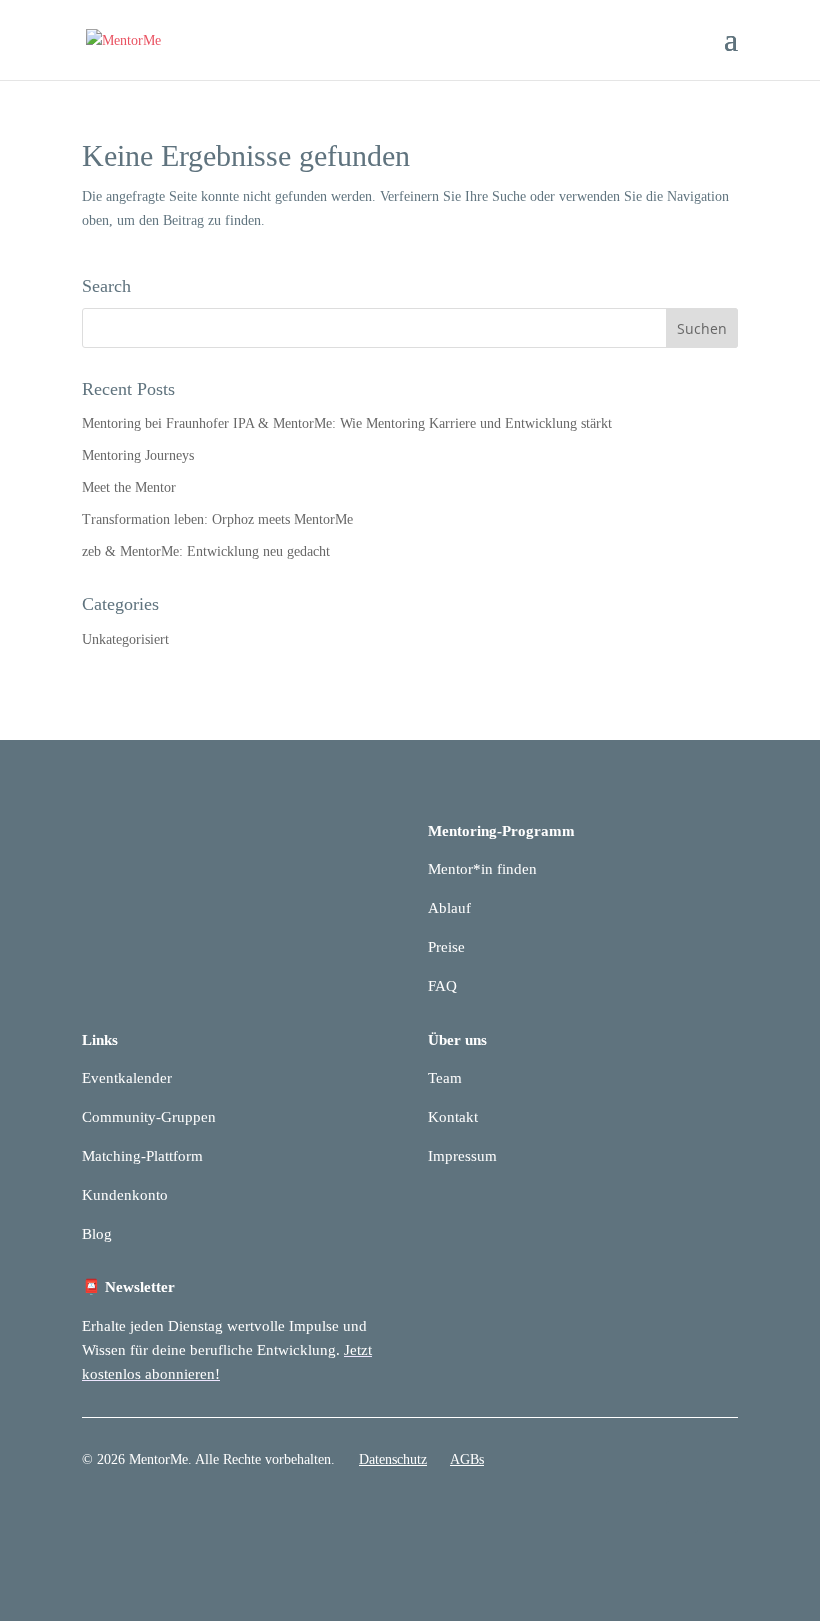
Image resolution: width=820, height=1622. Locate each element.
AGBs (467, 1459)
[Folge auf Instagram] (722, 1517)
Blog (97, 1234)
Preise (446, 947)
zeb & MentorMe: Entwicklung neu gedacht (206, 551)
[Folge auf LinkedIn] (682, 1517)
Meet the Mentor (129, 487)
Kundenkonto (125, 1195)
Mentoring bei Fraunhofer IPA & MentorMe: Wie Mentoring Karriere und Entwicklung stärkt (347, 423)
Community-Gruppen (149, 1117)
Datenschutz (393, 1459)
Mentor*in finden (482, 869)
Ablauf (449, 908)
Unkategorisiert (125, 639)
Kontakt (453, 1117)
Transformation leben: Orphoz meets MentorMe (217, 519)
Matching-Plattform (142, 1156)
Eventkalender (127, 1078)
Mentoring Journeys (138, 455)
